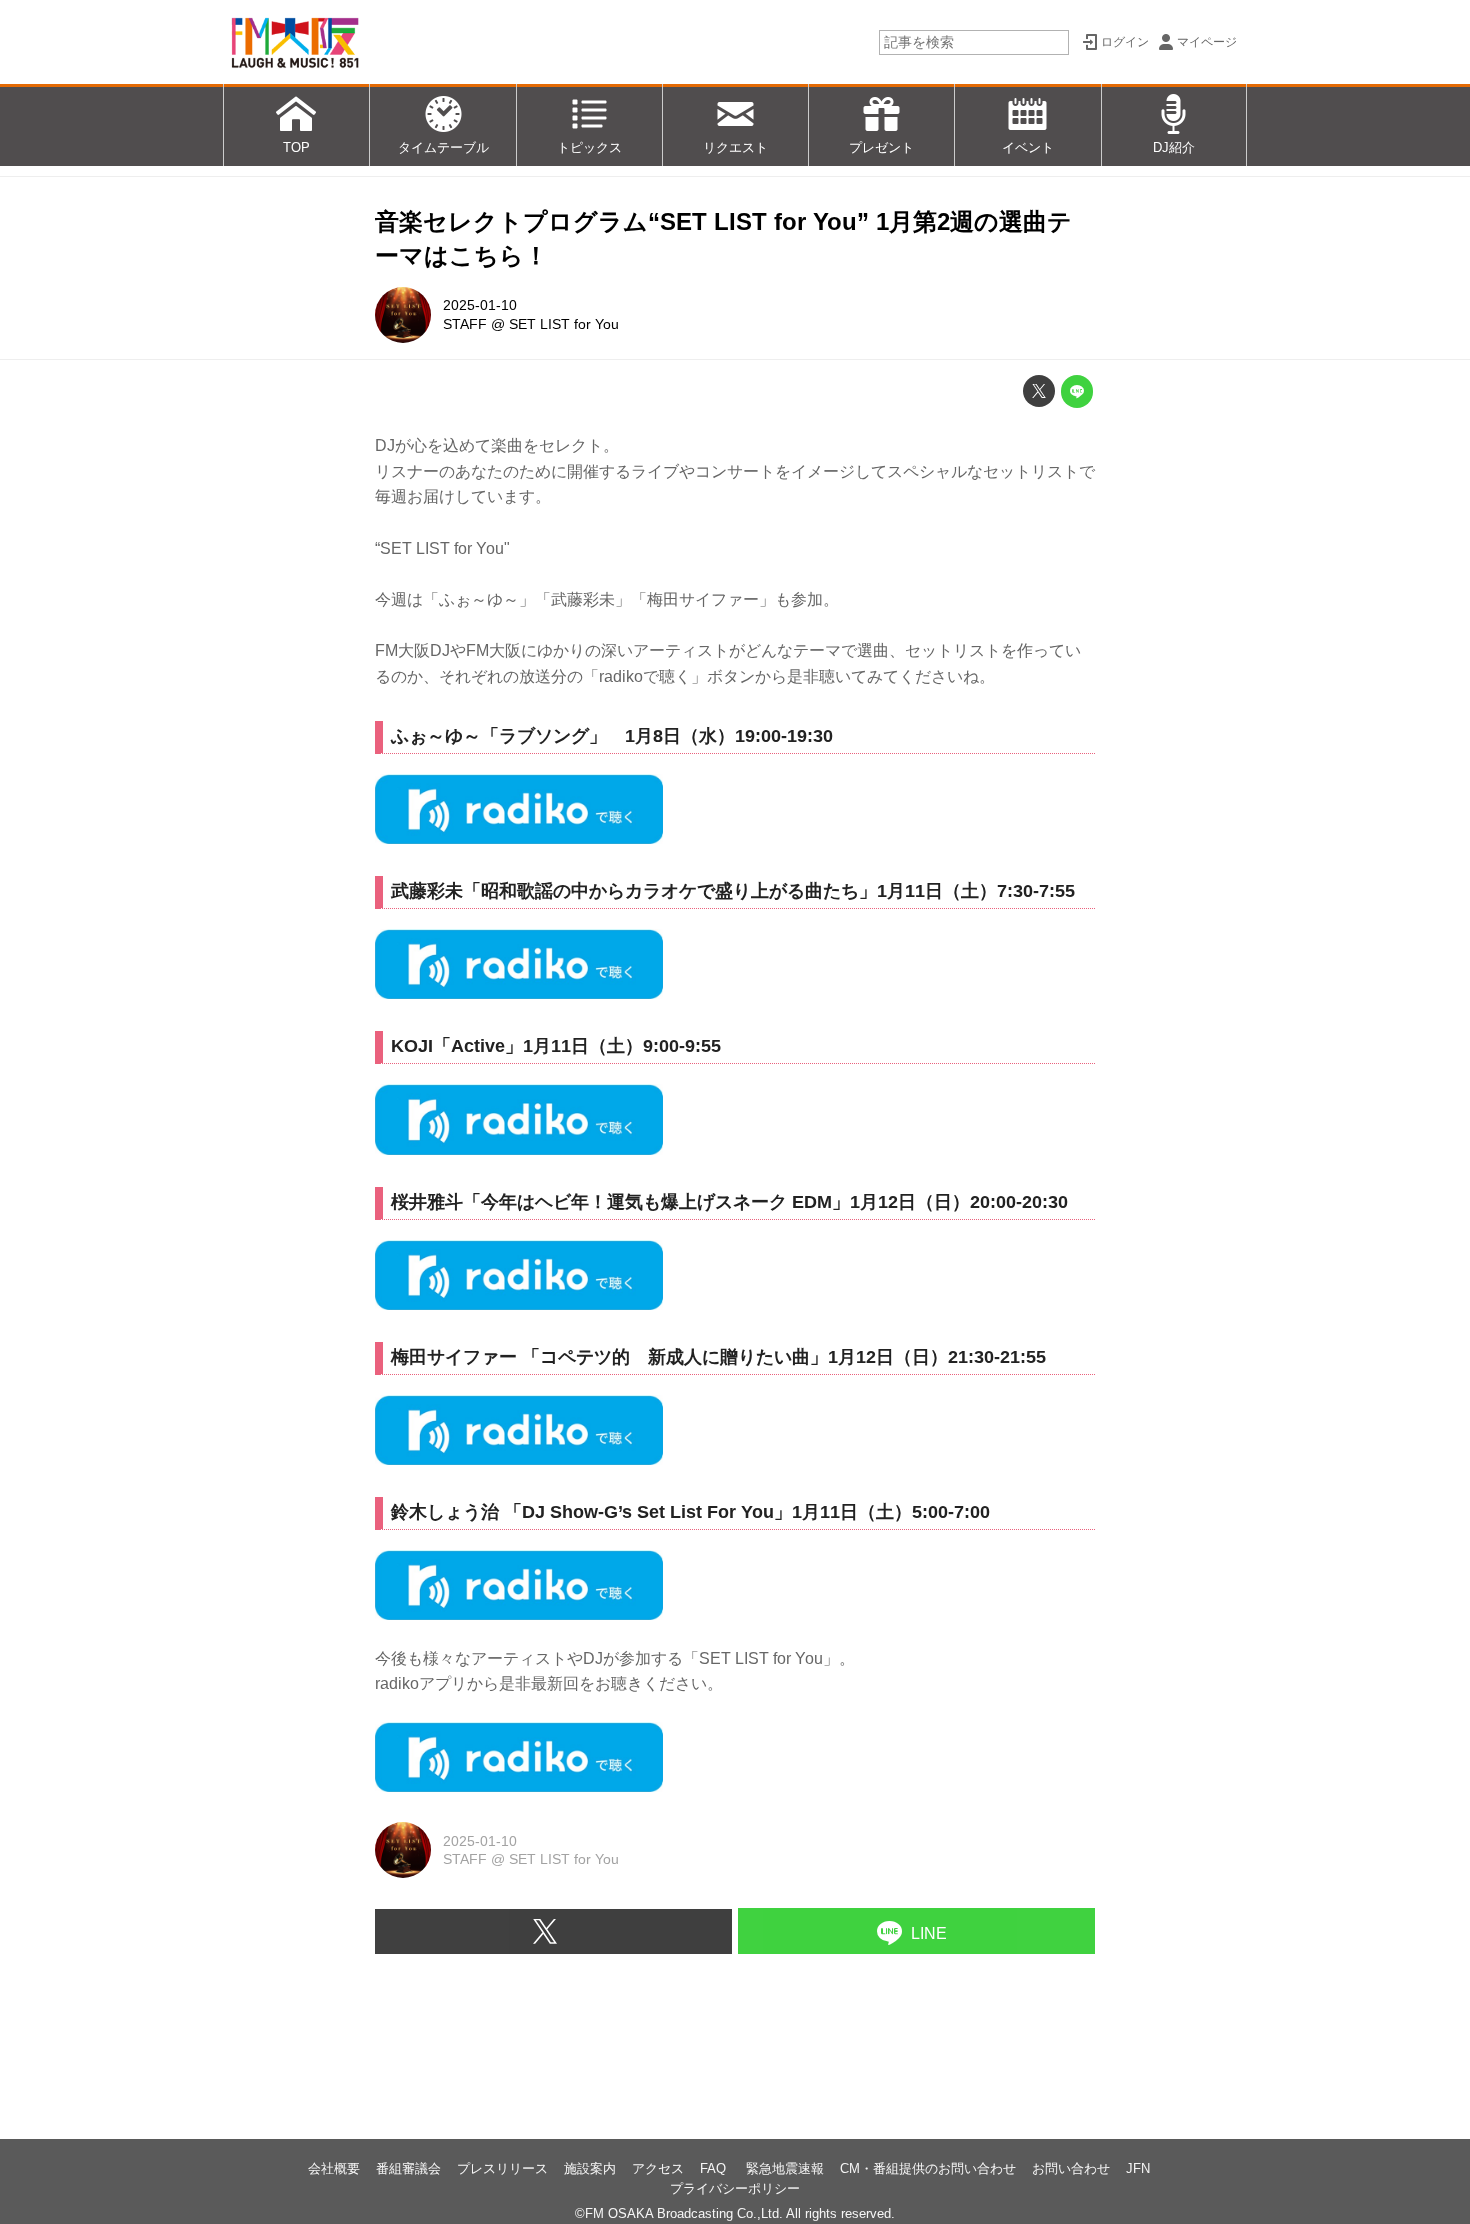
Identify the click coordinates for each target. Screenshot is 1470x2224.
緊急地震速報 (785, 2168)
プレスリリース (502, 2168)
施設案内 (590, 2168)
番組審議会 (408, 2168)
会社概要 (334, 2168)
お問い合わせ (1071, 2168)
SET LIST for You (564, 324)
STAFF (465, 324)
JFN (1138, 2168)
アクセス (658, 2168)
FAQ (715, 2168)
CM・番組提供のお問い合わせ (928, 2168)
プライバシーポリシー (735, 2188)
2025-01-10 (480, 305)
